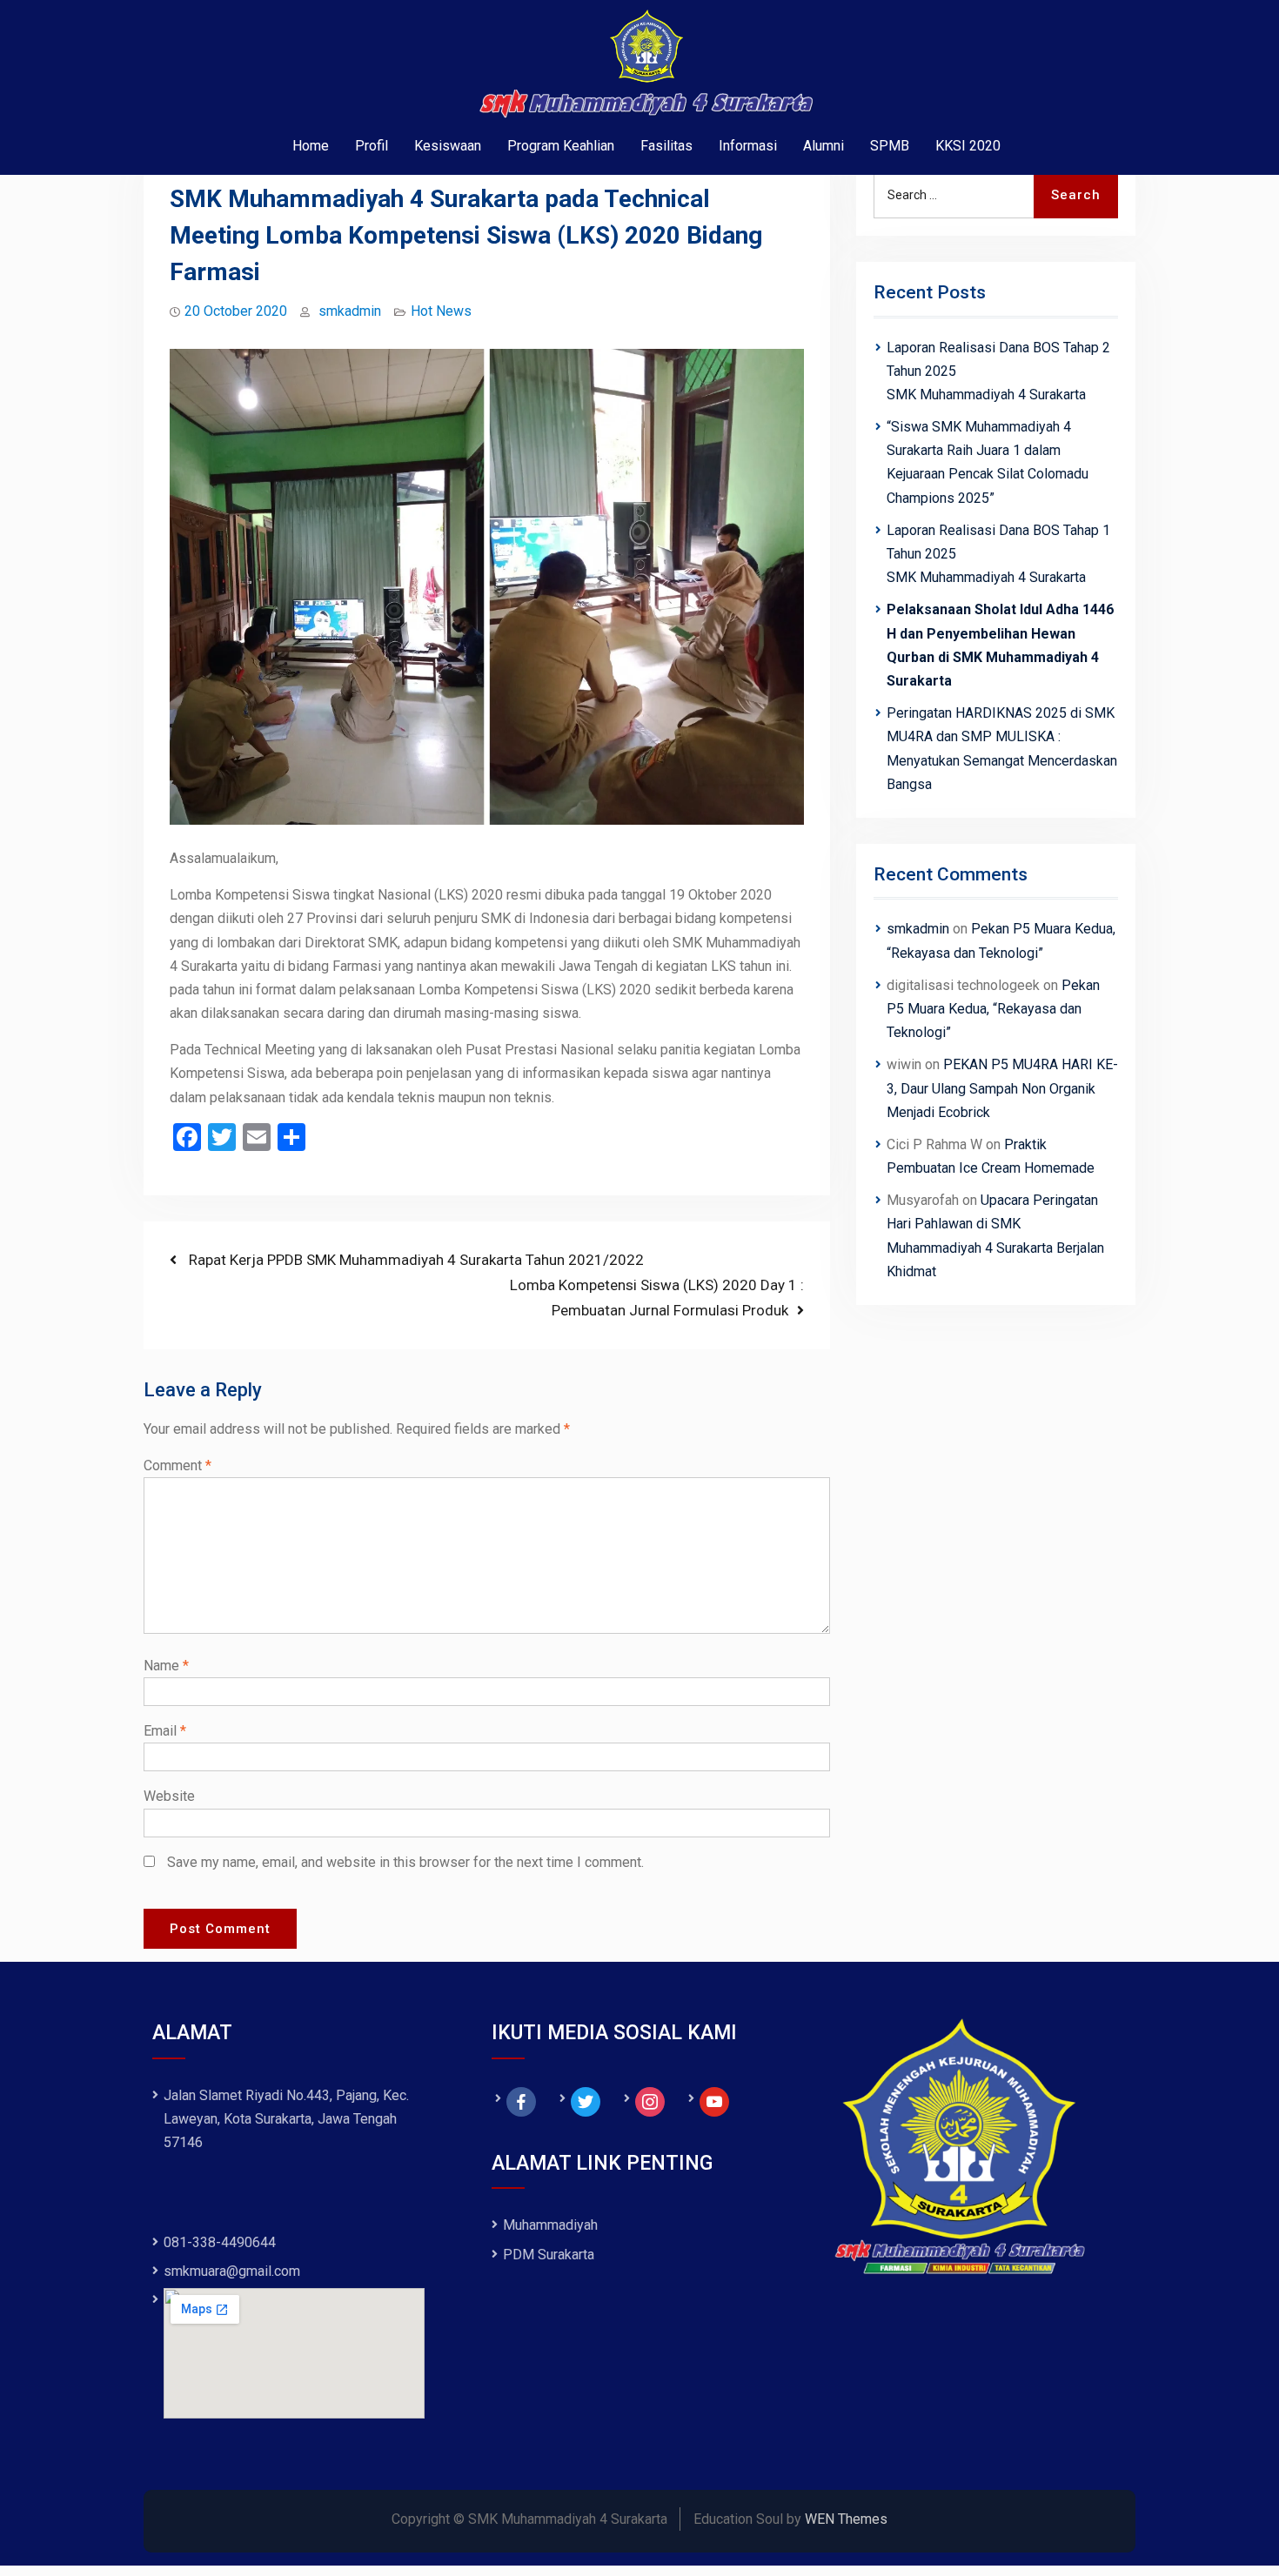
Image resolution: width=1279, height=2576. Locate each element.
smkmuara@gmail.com (232, 2271)
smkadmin (350, 311)
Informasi (748, 146)
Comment (177, 1465)
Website (169, 1796)
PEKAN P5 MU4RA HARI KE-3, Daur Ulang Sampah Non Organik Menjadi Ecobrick (1002, 1088)
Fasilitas (666, 146)
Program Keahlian (561, 146)
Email (165, 1731)
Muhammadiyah (550, 2225)
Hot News (441, 311)
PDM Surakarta (549, 2255)
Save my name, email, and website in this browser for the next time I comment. (405, 1862)
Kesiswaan (448, 146)
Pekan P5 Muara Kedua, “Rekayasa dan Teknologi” (993, 1009)
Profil (372, 146)
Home (311, 146)
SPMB (890, 146)
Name (166, 1666)
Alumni (824, 146)
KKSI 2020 (968, 146)
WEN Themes (846, 2519)
